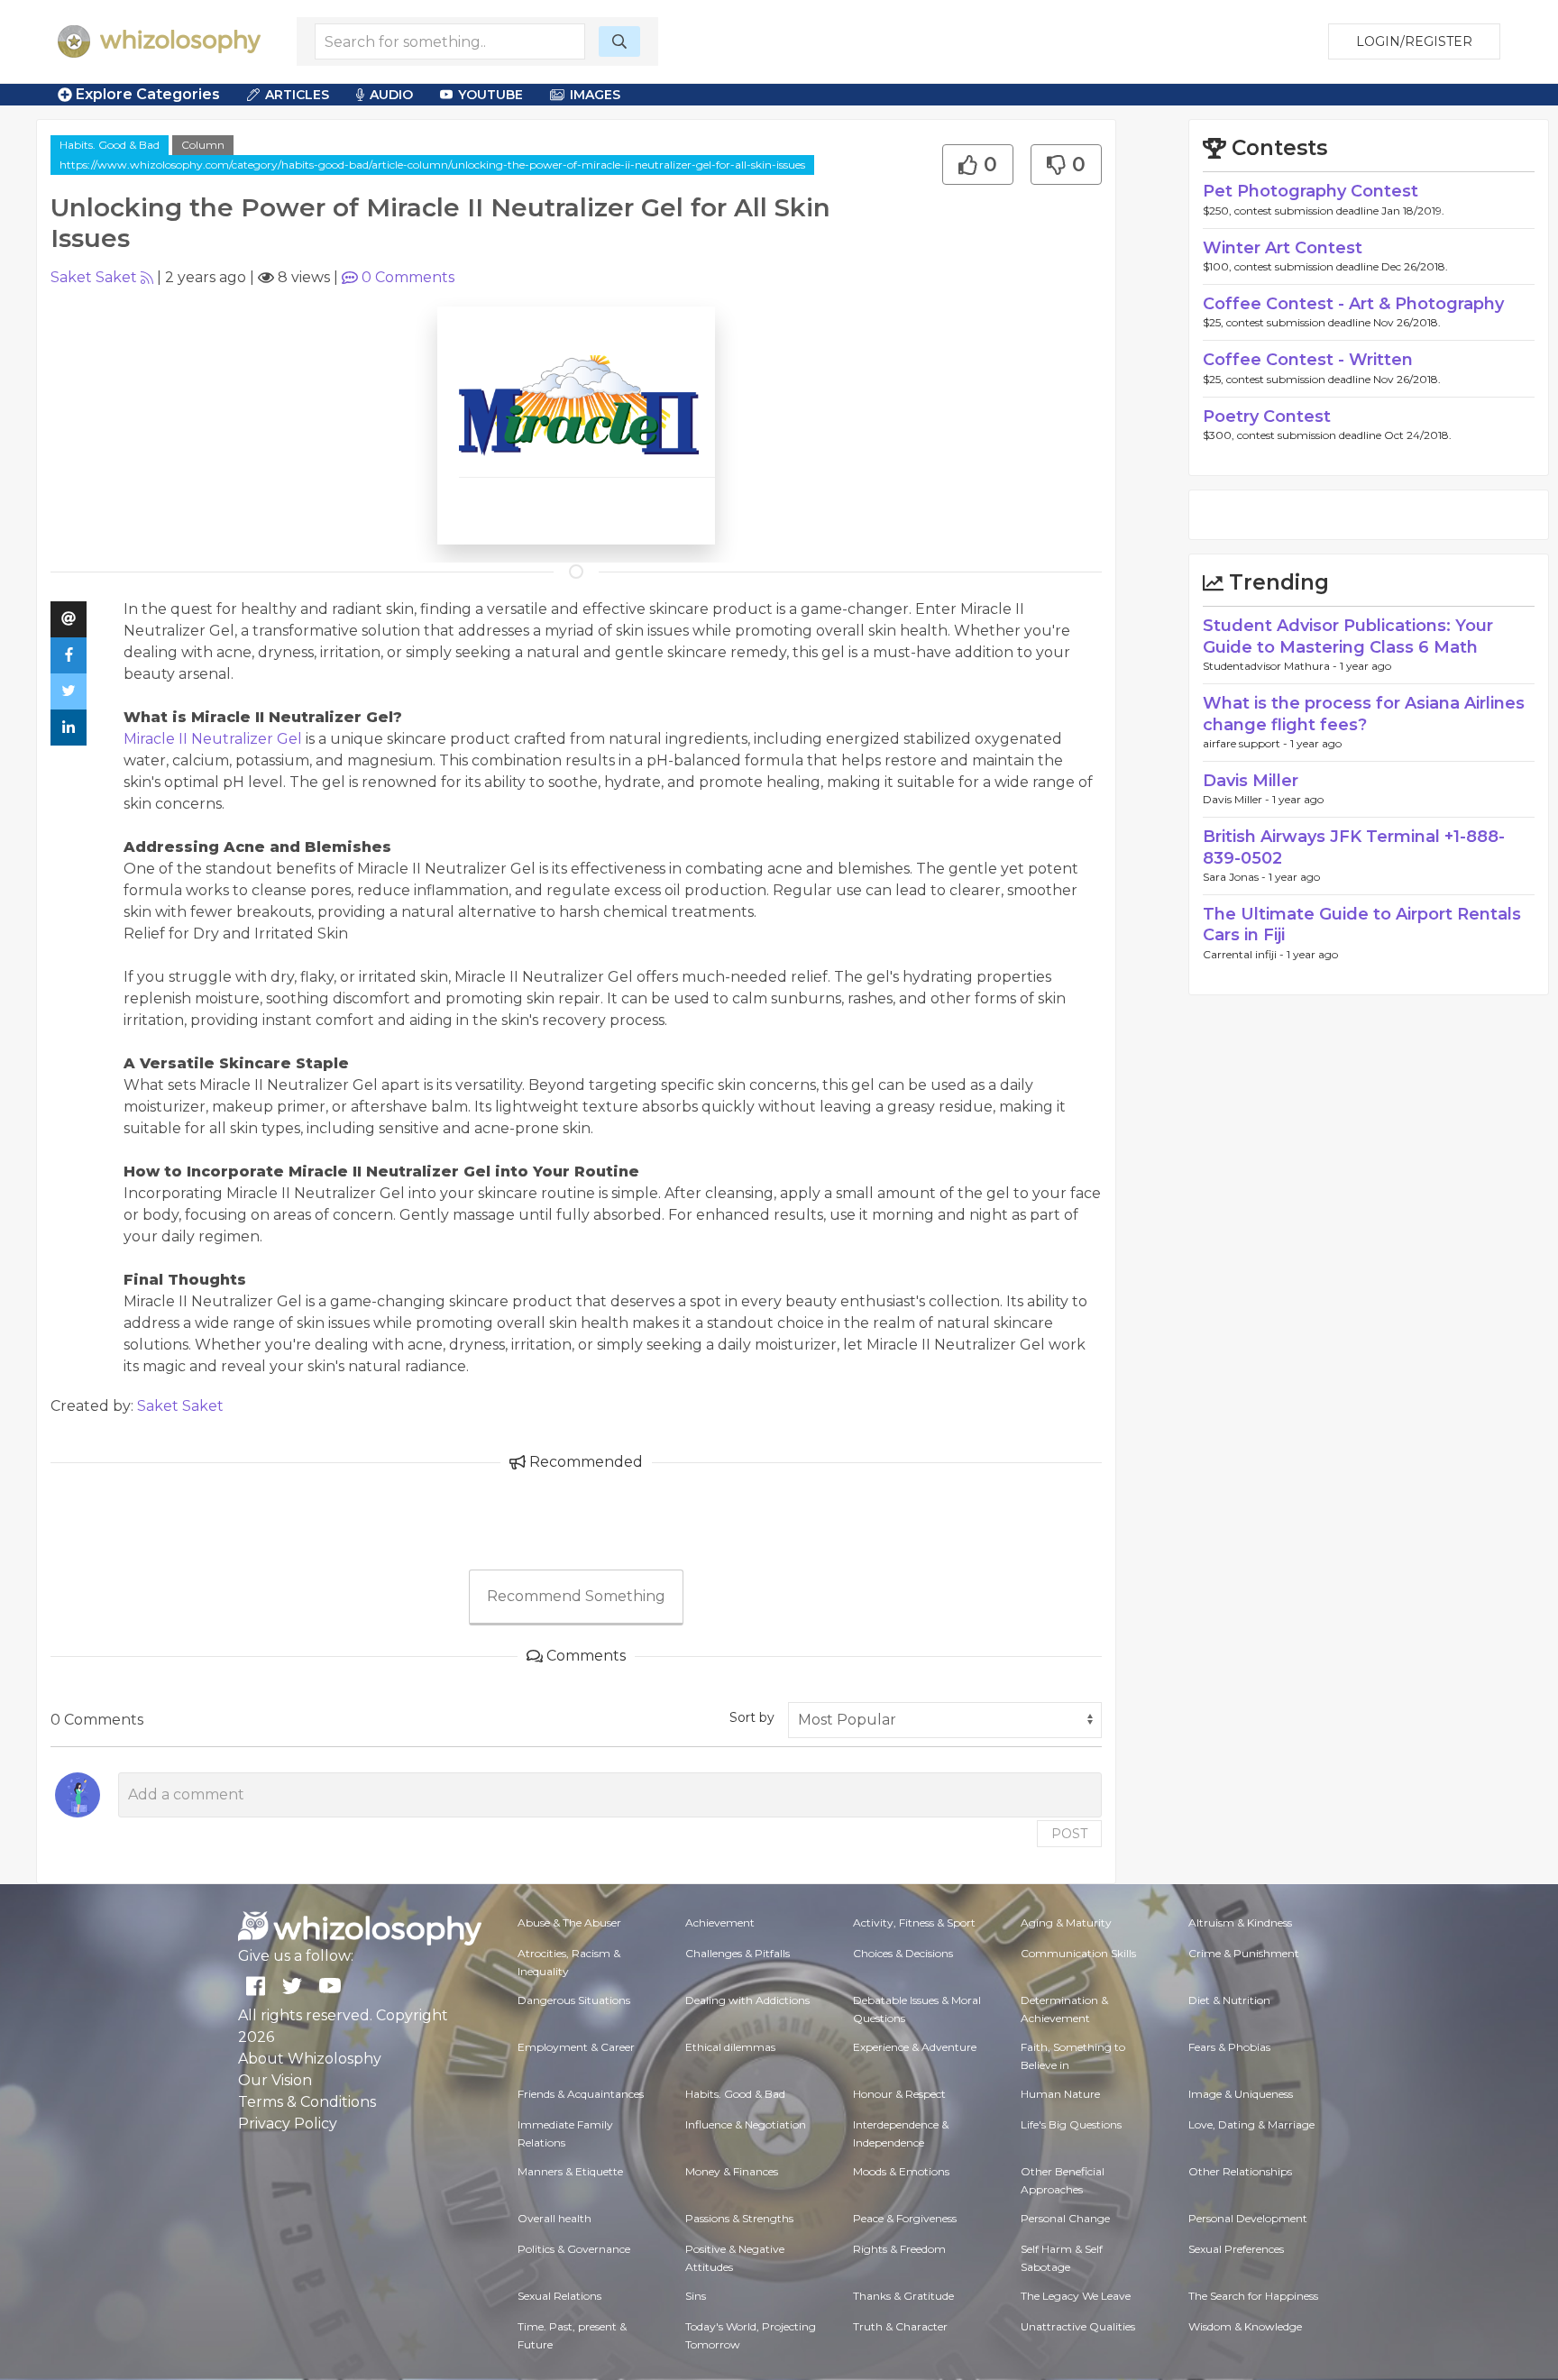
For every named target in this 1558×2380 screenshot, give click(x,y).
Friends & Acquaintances (581, 2094)
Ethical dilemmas (730, 2047)
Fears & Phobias (1229, 2047)
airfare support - (1246, 743)
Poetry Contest (1267, 416)
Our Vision (275, 2080)
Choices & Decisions (903, 1953)
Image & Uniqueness (1241, 2094)
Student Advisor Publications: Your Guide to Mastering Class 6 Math (1348, 636)
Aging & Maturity (1066, 1922)
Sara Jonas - (1236, 877)
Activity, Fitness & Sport (914, 1922)
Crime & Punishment (1244, 1953)
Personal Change (1065, 2218)
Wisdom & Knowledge (1245, 2326)
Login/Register (1414, 41)
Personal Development (1248, 2218)
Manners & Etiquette (570, 2171)
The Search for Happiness (1253, 2296)
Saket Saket (94, 277)
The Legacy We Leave (1076, 2296)
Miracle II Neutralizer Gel (215, 739)
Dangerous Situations (574, 2000)
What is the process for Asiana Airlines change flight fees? (1364, 714)
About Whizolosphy (310, 2059)
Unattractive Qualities (1078, 2326)
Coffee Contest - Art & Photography (1353, 304)
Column (203, 145)
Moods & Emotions (901, 2171)
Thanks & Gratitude (903, 2296)
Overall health (554, 2218)
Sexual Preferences (1236, 2249)
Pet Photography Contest (1311, 191)
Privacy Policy (288, 2124)
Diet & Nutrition (1229, 2000)
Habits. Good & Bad (110, 145)
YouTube (490, 95)
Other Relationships (1240, 2171)
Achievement (720, 1922)
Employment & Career (576, 2047)
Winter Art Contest (1283, 248)
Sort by (752, 1717)
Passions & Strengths (739, 2218)
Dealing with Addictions (747, 2000)
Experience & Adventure (915, 2047)
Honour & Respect (899, 2094)
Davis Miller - (1237, 799)
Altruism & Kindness (1240, 1922)
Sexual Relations (559, 2296)
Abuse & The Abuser (569, 1922)
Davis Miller (1251, 781)
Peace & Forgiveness (905, 2218)
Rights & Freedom (899, 2249)
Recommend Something (576, 1596)
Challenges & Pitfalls (738, 1953)
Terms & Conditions (307, 2102)
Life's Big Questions (1071, 2124)
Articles (297, 95)
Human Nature (1060, 2094)
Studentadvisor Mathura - (1271, 666)
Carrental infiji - (1245, 954)
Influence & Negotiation (746, 2124)
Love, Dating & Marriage (1251, 2124)
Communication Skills (1078, 1953)
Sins (696, 2296)
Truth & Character (900, 2326)
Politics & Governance (574, 2249)
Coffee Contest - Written (1308, 360)
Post (1069, 1834)
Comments (408, 277)
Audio (391, 95)
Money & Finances (732, 2171)
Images (595, 95)
